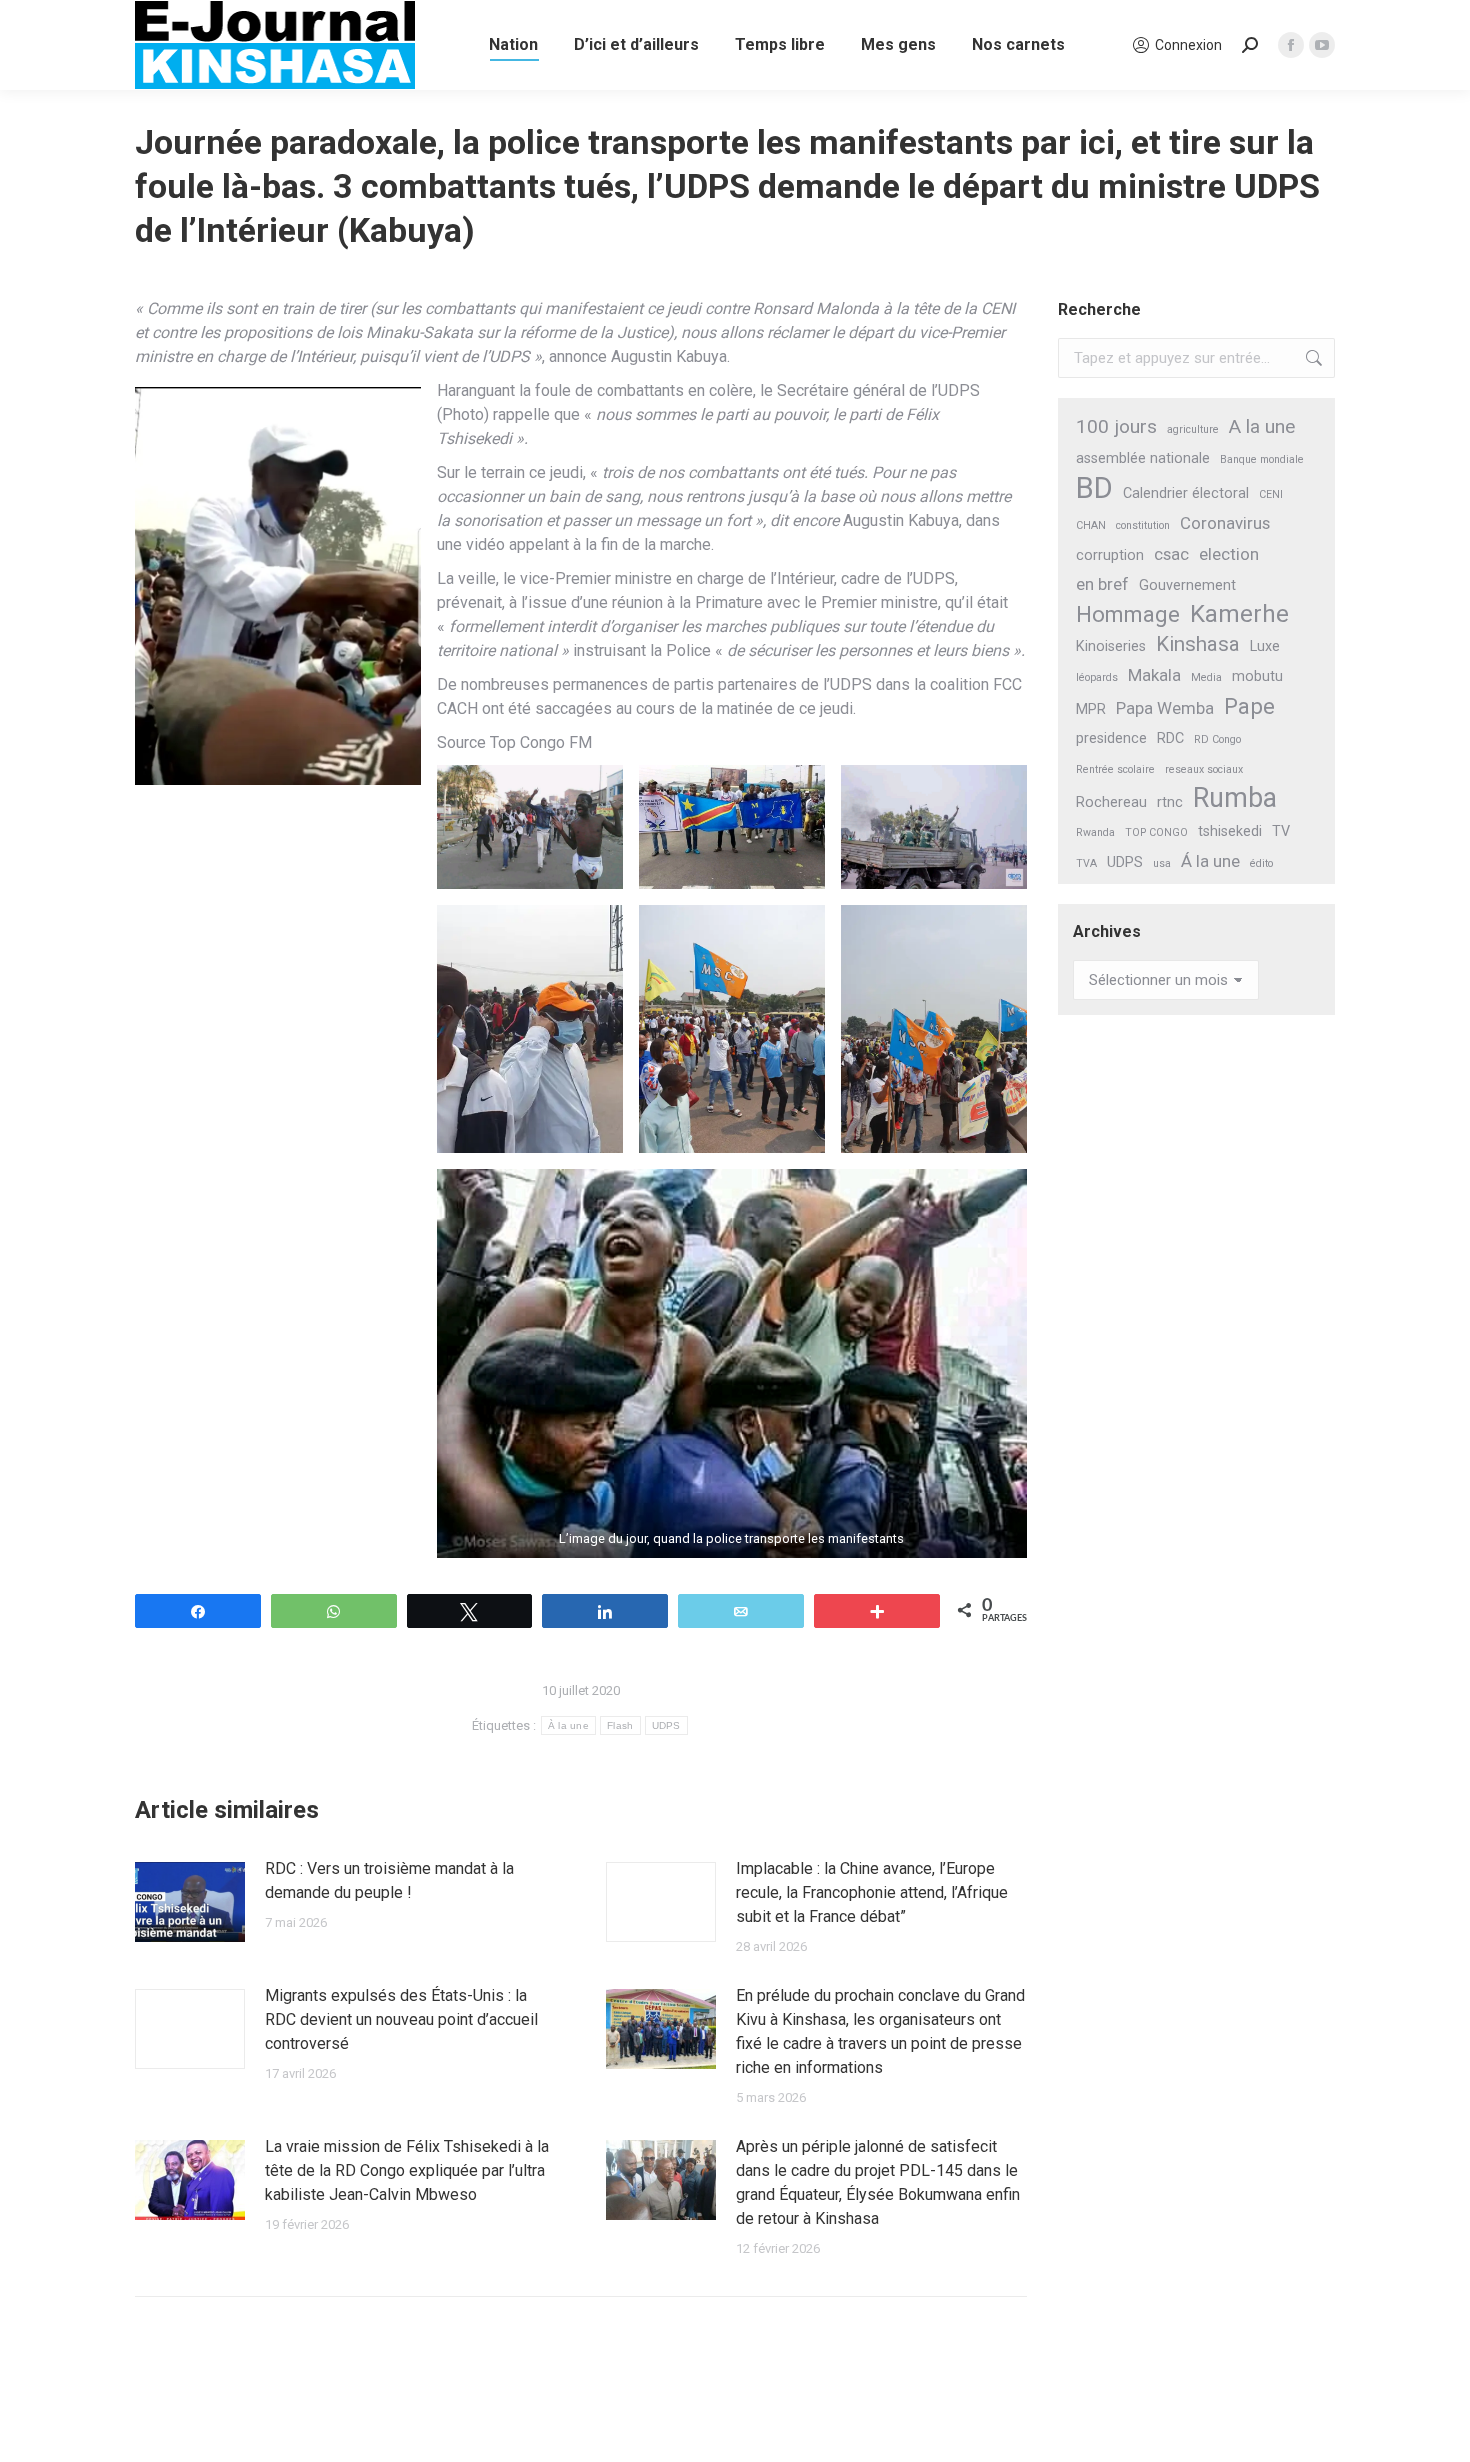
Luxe (1265, 646)
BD (1094, 488)
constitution (1143, 525)
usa (1162, 863)
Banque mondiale (1262, 459)
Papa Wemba (1165, 708)
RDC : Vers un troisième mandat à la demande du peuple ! (389, 1880)
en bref (1102, 584)
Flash (620, 1725)
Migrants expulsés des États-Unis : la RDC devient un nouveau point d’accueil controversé (401, 2019)
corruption (1110, 555)
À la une (568, 1725)
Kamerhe (1239, 614)
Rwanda (1095, 832)
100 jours (1116, 426)
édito (1261, 863)
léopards (1097, 677)
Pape (1249, 706)
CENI (1271, 494)
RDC (1170, 738)
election (1229, 554)
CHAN (1091, 525)
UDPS (666, 1725)
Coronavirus (1225, 523)
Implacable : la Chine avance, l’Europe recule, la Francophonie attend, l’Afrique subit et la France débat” (872, 1892)
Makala (1154, 675)
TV (1281, 831)
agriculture (1193, 429)
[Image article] (190, 1902)
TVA (1086, 863)
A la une (1262, 426)
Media (1206, 677)
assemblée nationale (1143, 458)
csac (1171, 554)
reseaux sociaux (1204, 769)
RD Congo (1217, 739)
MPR (1091, 709)
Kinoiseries (1111, 646)
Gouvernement (1187, 585)
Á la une (1210, 861)
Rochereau (1111, 802)
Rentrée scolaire (1115, 769)
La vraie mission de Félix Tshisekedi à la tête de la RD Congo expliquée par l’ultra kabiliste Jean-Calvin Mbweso (407, 2170)
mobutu (1257, 676)
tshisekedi (1230, 831)
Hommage (1128, 614)
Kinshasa (1198, 644)
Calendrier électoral (1186, 493)
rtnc (1170, 802)
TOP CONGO (1156, 832)
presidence (1111, 738)
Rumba (1235, 798)
